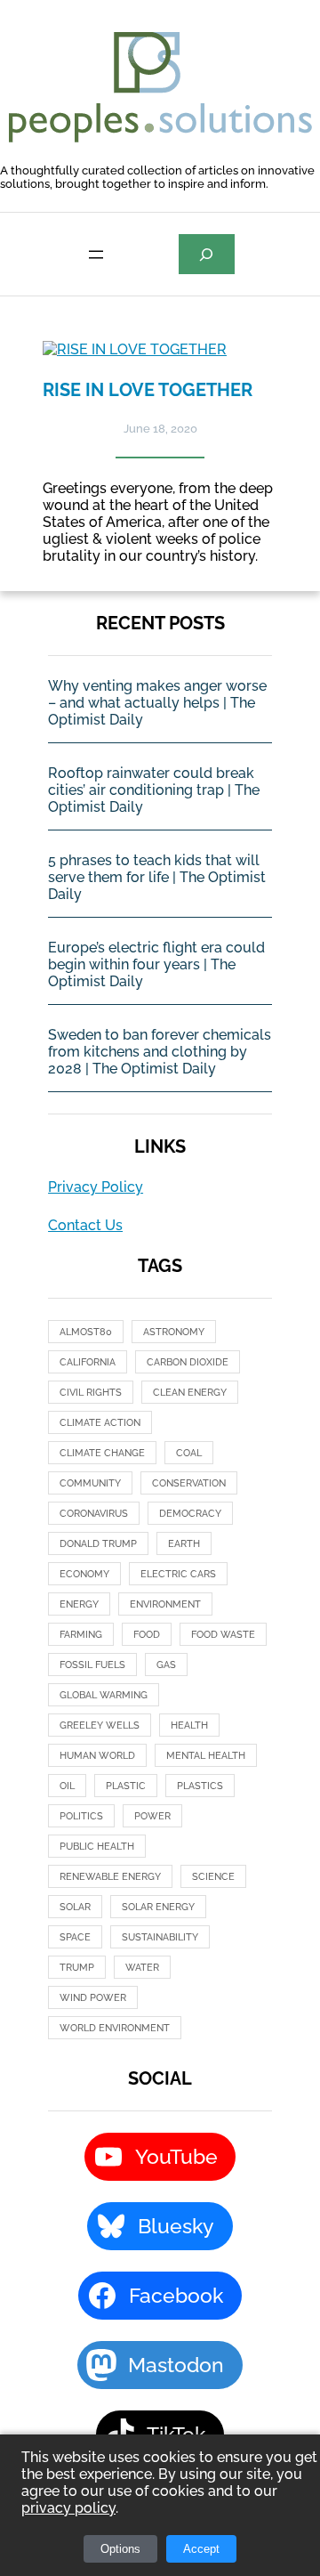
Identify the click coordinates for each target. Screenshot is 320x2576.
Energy (79, 1604)
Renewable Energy (110, 1877)
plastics (200, 1786)
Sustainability (160, 1937)
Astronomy (174, 1332)
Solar (75, 1907)
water (142, 1968)
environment (165, 1604)
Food (147, 1635)
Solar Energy (158, 1907)
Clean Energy (190, 1393)
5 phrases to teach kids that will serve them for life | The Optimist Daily (157, 877)
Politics (81, 1816)
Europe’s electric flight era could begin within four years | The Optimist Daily (156, 964)
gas (166, 1665)
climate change (102, 1453)
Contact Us (85, 1225)
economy (84, 1574)
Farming (81, 1635)
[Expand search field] (207, 254)
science (213, 1877)
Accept (201, 2549)
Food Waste (223, 1635)
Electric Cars (178, 1574)
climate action (100, 1423)
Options (120, 2549)
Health (189, 1725)
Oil (67, 1786)
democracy (190, 1514)
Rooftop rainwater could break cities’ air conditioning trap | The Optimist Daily (154, 790)
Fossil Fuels (92, 1665)
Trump (77, 1968)
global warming (104, 1695)
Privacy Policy (96, 1187)
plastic (126, 1786)
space (75, 1937)
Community (90, 1483)
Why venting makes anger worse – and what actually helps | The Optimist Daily (157, 703)
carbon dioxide (188, 1362)
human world (97, 1756)
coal (189, 1453)
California (88, 1362)
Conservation (189, 1483)
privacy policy (68, 2508)
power (152, 1816)
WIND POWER (93, 1998)
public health (97, 1847)
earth (184, 1544)
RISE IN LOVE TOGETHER (148, 390)
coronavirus (94, 1514)
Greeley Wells (100, 1725)
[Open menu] (96, 255)
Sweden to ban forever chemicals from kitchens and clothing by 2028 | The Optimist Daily (160, 1052)
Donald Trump (98, 1544)
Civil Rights (91, 1393)
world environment (115, 2028)
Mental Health (206, 1756)
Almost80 (86, 1332)
